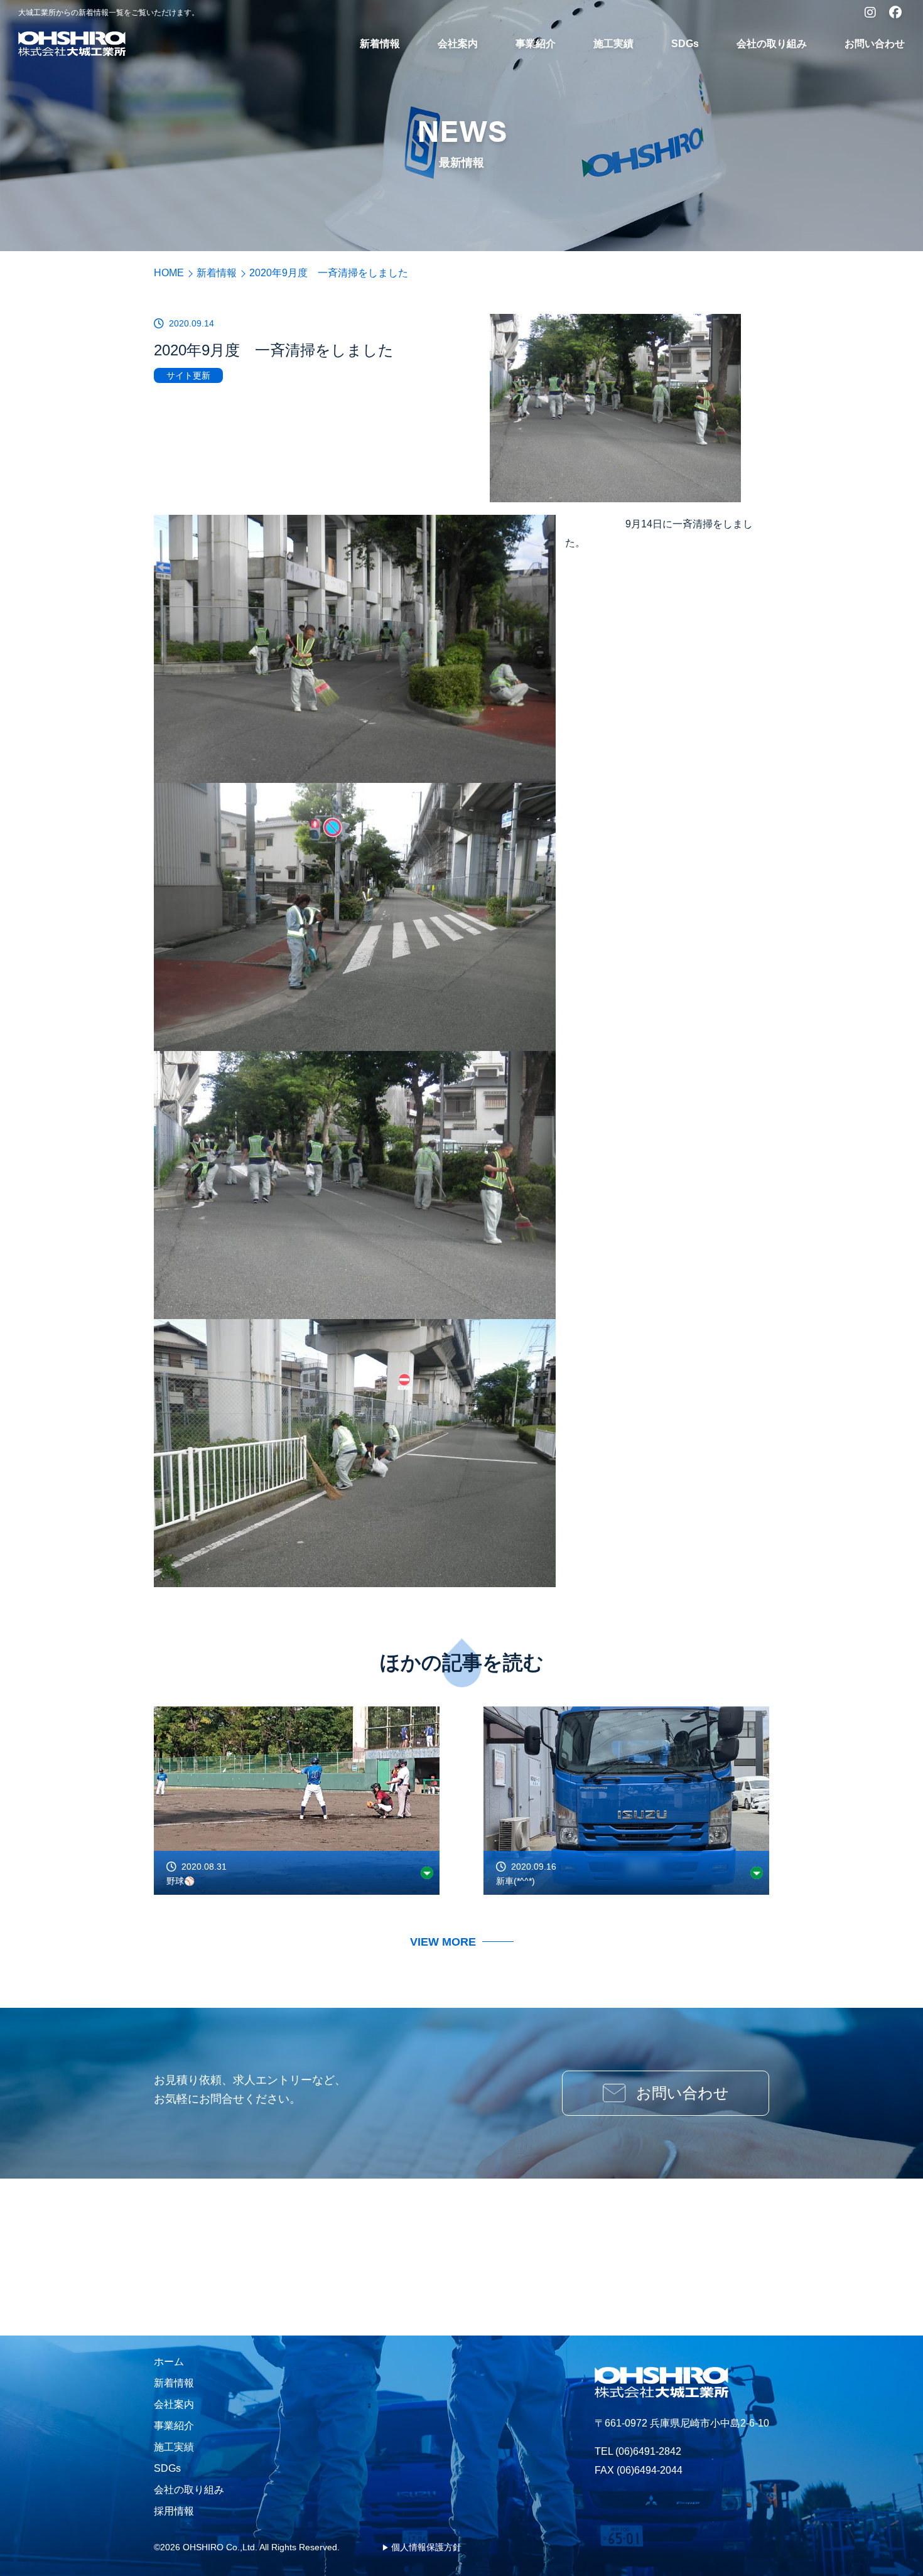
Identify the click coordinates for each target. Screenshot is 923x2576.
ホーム (169, 2362)
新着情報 (380, 44)
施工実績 (613, 44)
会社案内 (458, 44)
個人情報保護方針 (426, 2547)
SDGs (685, 44)
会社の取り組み (772, 44)
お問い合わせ (875, 44)
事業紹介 (536, 44)
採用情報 (174, 2511)
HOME (169, 273)
